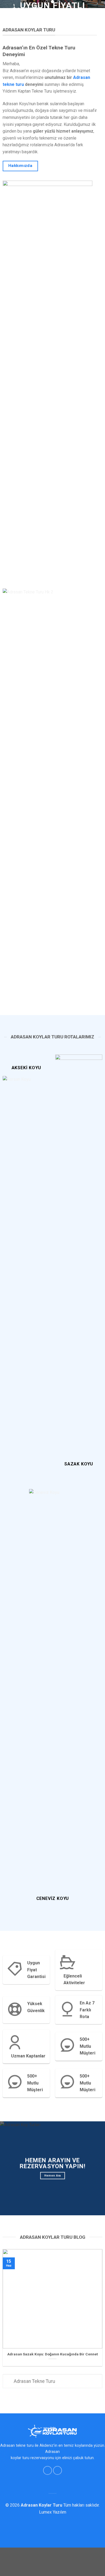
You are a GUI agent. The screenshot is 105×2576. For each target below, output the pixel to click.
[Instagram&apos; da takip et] (57, 2470)
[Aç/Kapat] (8, 2382)
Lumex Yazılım (53, 2512)
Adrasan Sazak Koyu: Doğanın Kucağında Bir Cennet (52, 2354)
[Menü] (98, 12)
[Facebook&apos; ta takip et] (48, 2470)
